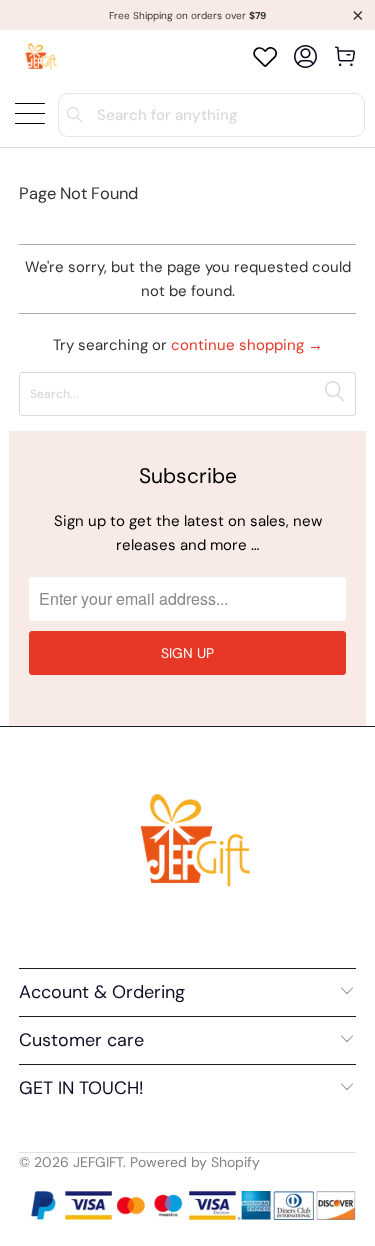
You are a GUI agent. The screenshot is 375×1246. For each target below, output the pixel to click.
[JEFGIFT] (39, 56)
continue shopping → (247, 345)
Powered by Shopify (195, 1162)
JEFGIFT (98, 1162)
